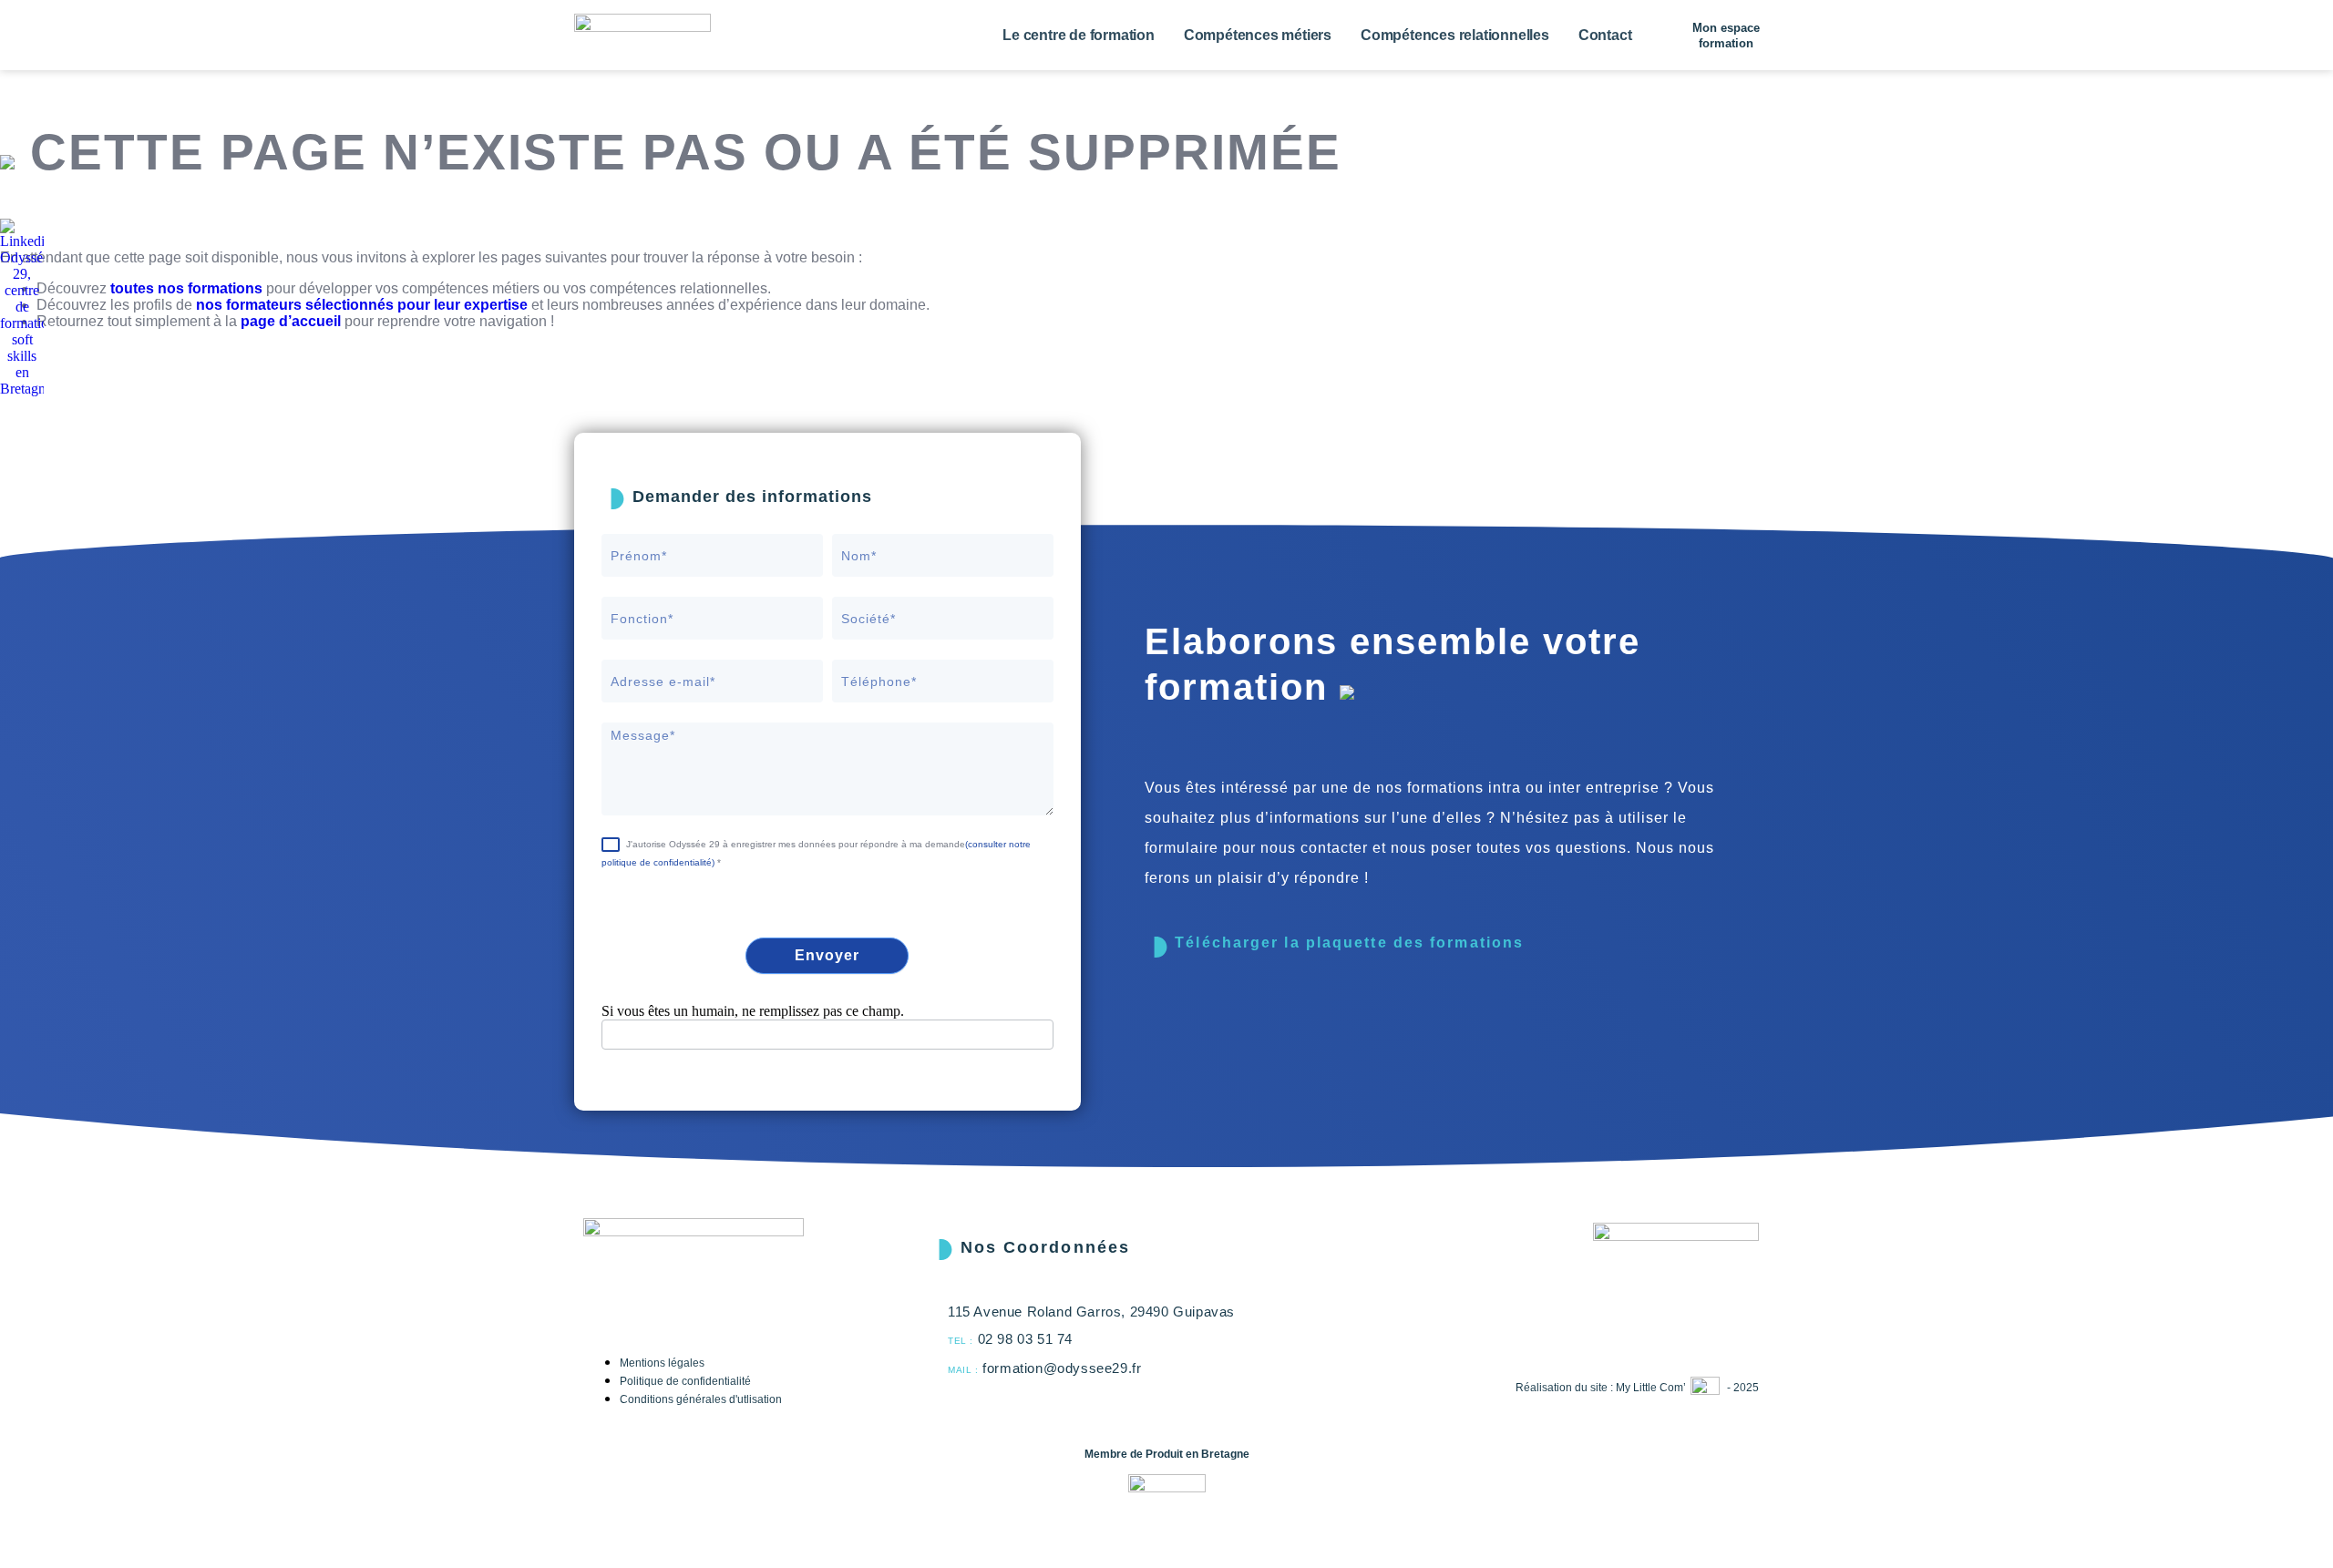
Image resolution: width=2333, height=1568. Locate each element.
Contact (1605, 35)
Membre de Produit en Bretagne (1167, 1454)
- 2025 (1743, 1388)
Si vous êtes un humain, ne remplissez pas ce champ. (753, 1011)
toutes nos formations (186, 288)
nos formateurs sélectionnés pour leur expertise (362, 305)
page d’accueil (291, 321)
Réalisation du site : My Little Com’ (1601, 1388)
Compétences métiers (1258, 35)
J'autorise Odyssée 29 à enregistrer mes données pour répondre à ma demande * (816, 853)
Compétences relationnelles (1455, 35)
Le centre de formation (1079, 35)
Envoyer (827, 955)
